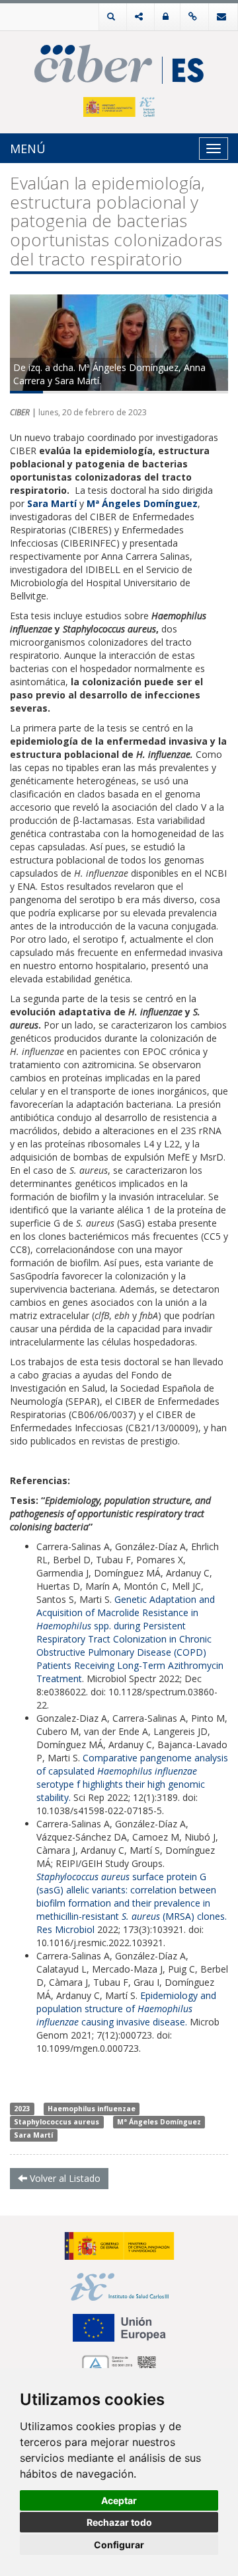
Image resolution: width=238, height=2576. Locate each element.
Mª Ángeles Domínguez (159, 2122)
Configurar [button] (119, 2545)
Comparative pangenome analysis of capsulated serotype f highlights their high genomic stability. (132, 1778)
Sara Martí (33, 2135)
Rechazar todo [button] (119, 2522)
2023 (22, 2109)
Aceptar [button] (119, 2500)
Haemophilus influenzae (92, 2109)
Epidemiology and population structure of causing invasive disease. (126, 2009)
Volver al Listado (64, 2178)
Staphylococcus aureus (57, 2122)
